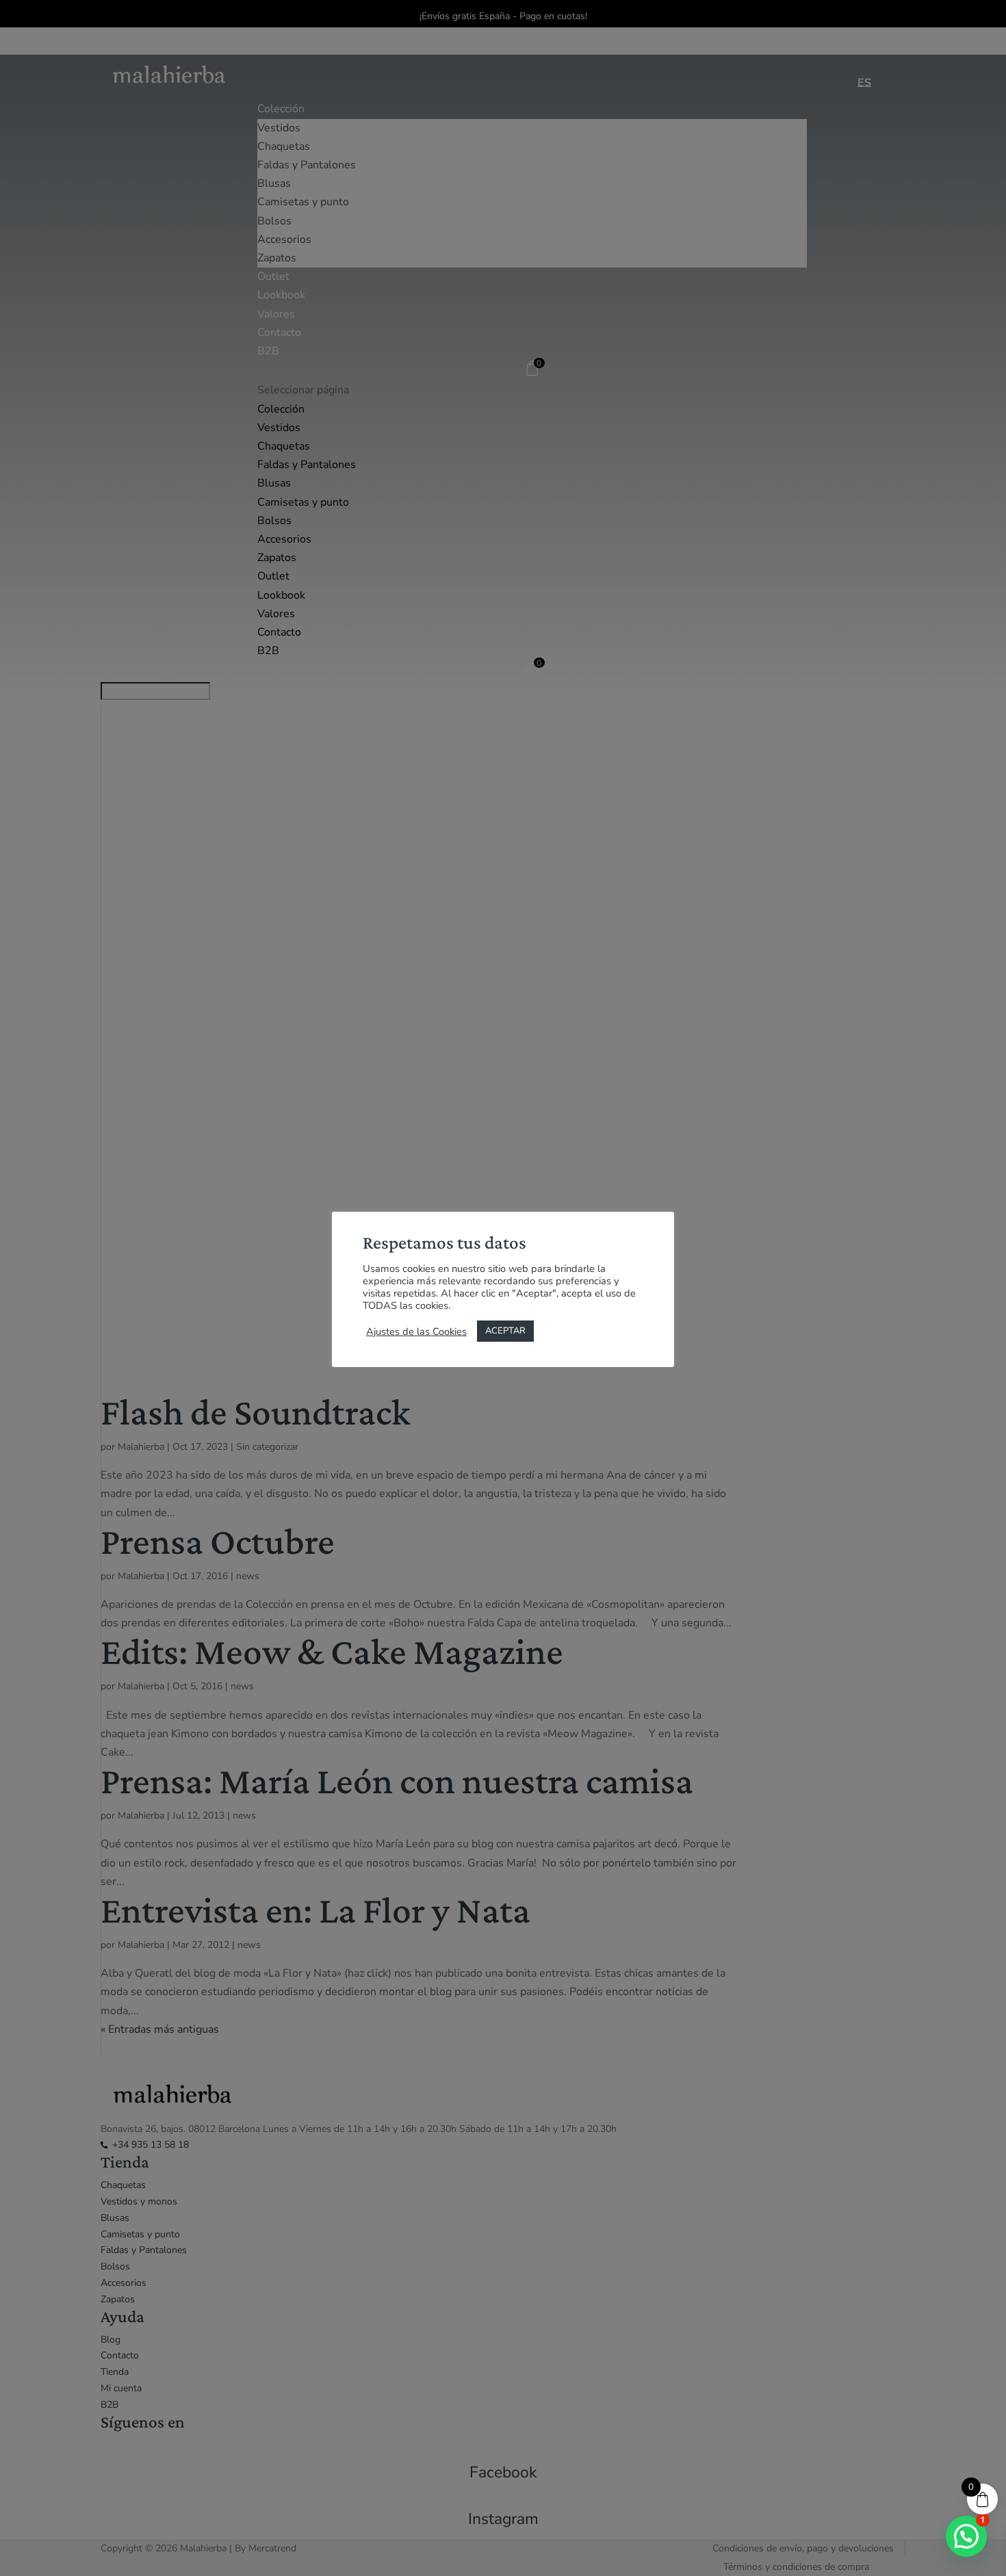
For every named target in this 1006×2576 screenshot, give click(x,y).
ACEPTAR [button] (505, 1331)
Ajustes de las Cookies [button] (416, 1331)
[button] (966, 2536)
